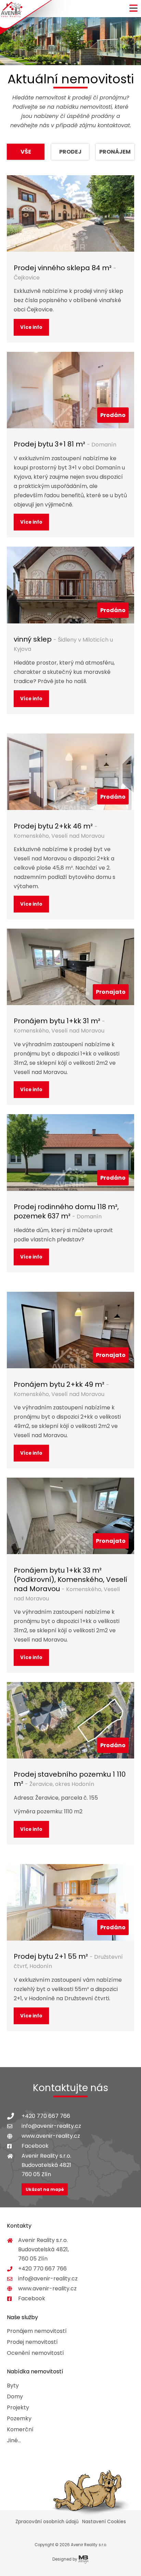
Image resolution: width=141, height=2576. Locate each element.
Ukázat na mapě (45, 2189)
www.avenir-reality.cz (51, 2136)
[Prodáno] (70, 390)
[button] (133, 11)
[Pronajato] (70, 967)
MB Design (84, 2559)
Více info (31, 327)
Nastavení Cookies (104, 2522)
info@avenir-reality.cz (51, 2126)
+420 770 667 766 (46, 2116)
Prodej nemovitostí (32, 2342)
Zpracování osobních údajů (47, 2522)
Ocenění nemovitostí (35, 2353)
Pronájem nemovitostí (37, 2331)
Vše (26, 152)
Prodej (70, 152)
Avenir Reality (11, 10)
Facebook (35, 2146)
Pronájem (115, 152)
